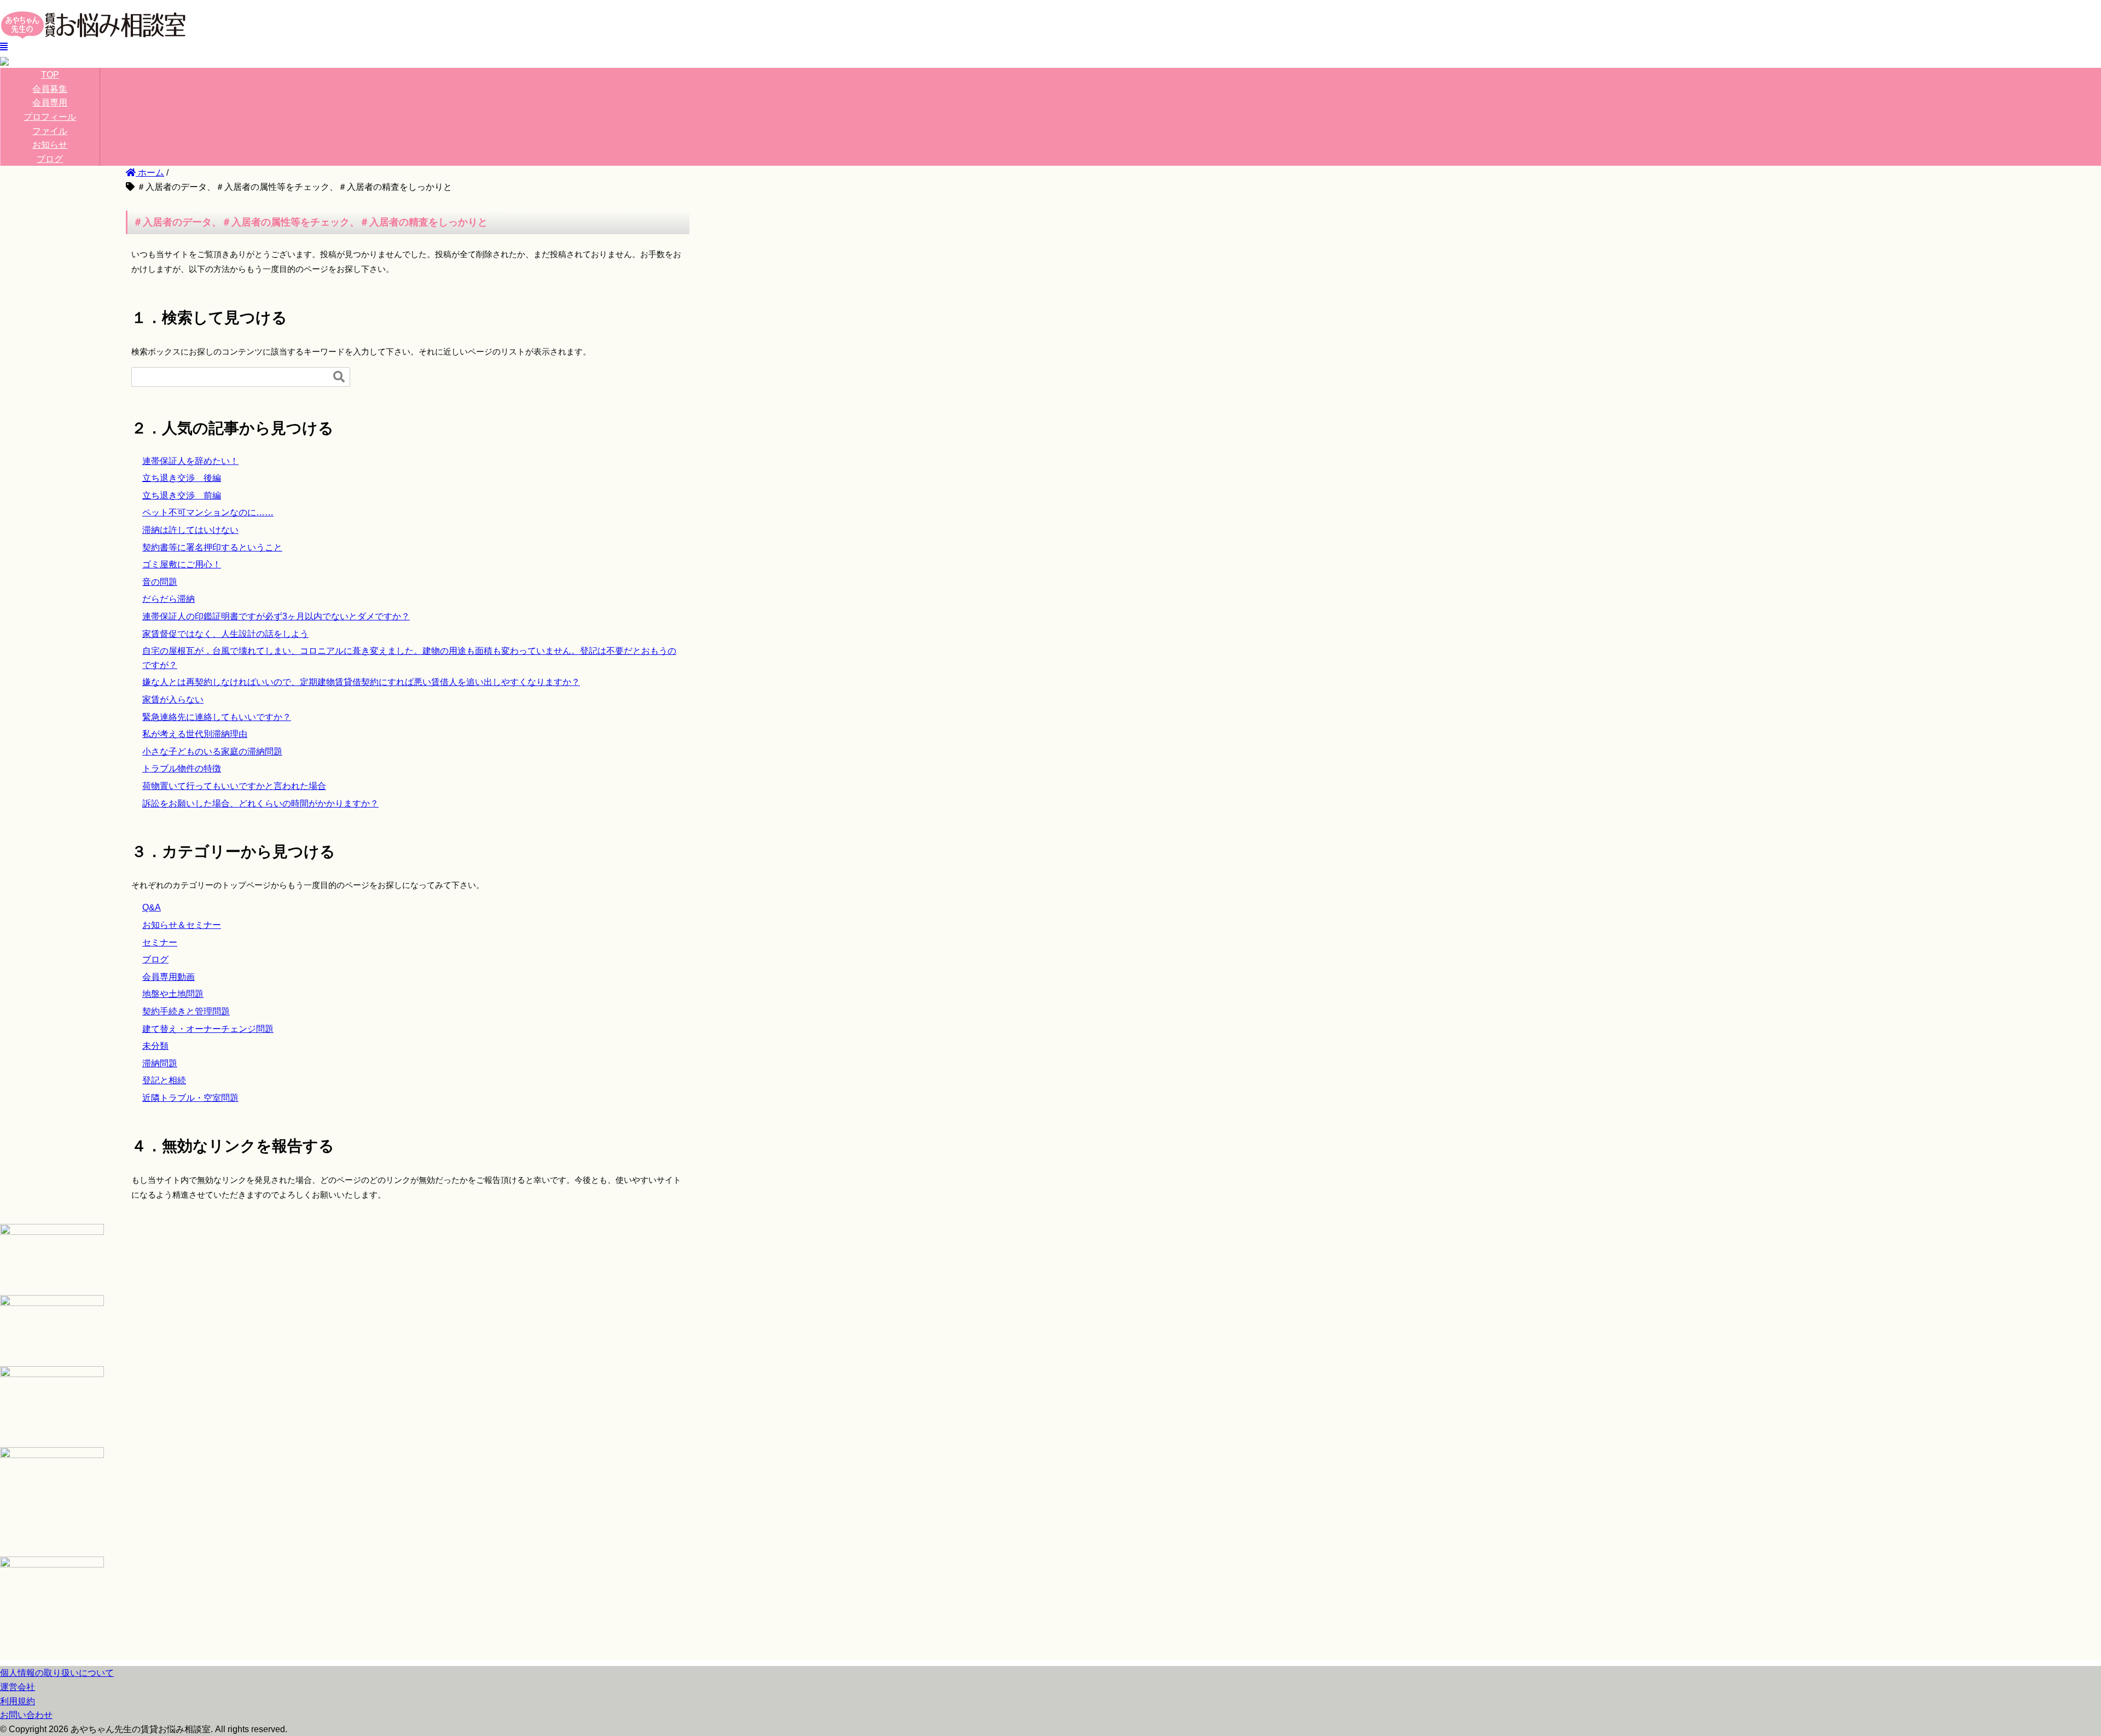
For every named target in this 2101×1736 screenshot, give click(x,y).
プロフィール (50, 117)
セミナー (160, 942)
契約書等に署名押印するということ (212, 547)
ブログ (50, 159)
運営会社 (18, 1687)
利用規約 (18, 1701)
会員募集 (50, 89)
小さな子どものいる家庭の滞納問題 (212, 751)
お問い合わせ (26, 1715)
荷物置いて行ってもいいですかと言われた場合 (234, 786)
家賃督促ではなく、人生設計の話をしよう (225, 634)
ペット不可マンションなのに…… (208, 512)
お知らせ (50, 145)
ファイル (50, 131)
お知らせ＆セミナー (182, 925)
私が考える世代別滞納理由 (195, 734)
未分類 (155, 1046)
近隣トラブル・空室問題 (190, 1098)
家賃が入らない (173, 699)
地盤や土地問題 (173, 994)
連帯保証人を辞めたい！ (190, 461)
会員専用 (50, 103)
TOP (50, 75)
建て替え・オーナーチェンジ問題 (208, 1029)
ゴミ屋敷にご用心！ (182, 564)
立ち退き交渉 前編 (182, 495)
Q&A (152, 907)
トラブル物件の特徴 (182, 768)
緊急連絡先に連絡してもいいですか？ (217, 717)
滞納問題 (160, 1063)
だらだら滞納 (169, 599)
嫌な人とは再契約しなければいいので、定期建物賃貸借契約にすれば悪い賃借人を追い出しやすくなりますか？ (361, 682)
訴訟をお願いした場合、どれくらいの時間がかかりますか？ (260, 803)
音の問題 (160, 582)
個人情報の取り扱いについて (57, 1673)
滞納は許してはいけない (190, 530)
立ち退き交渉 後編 (182, 478)
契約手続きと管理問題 (186, 1011)
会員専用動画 (169, 977)
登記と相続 (164, 1080)
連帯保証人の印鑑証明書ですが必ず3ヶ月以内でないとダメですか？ (276, 616)
